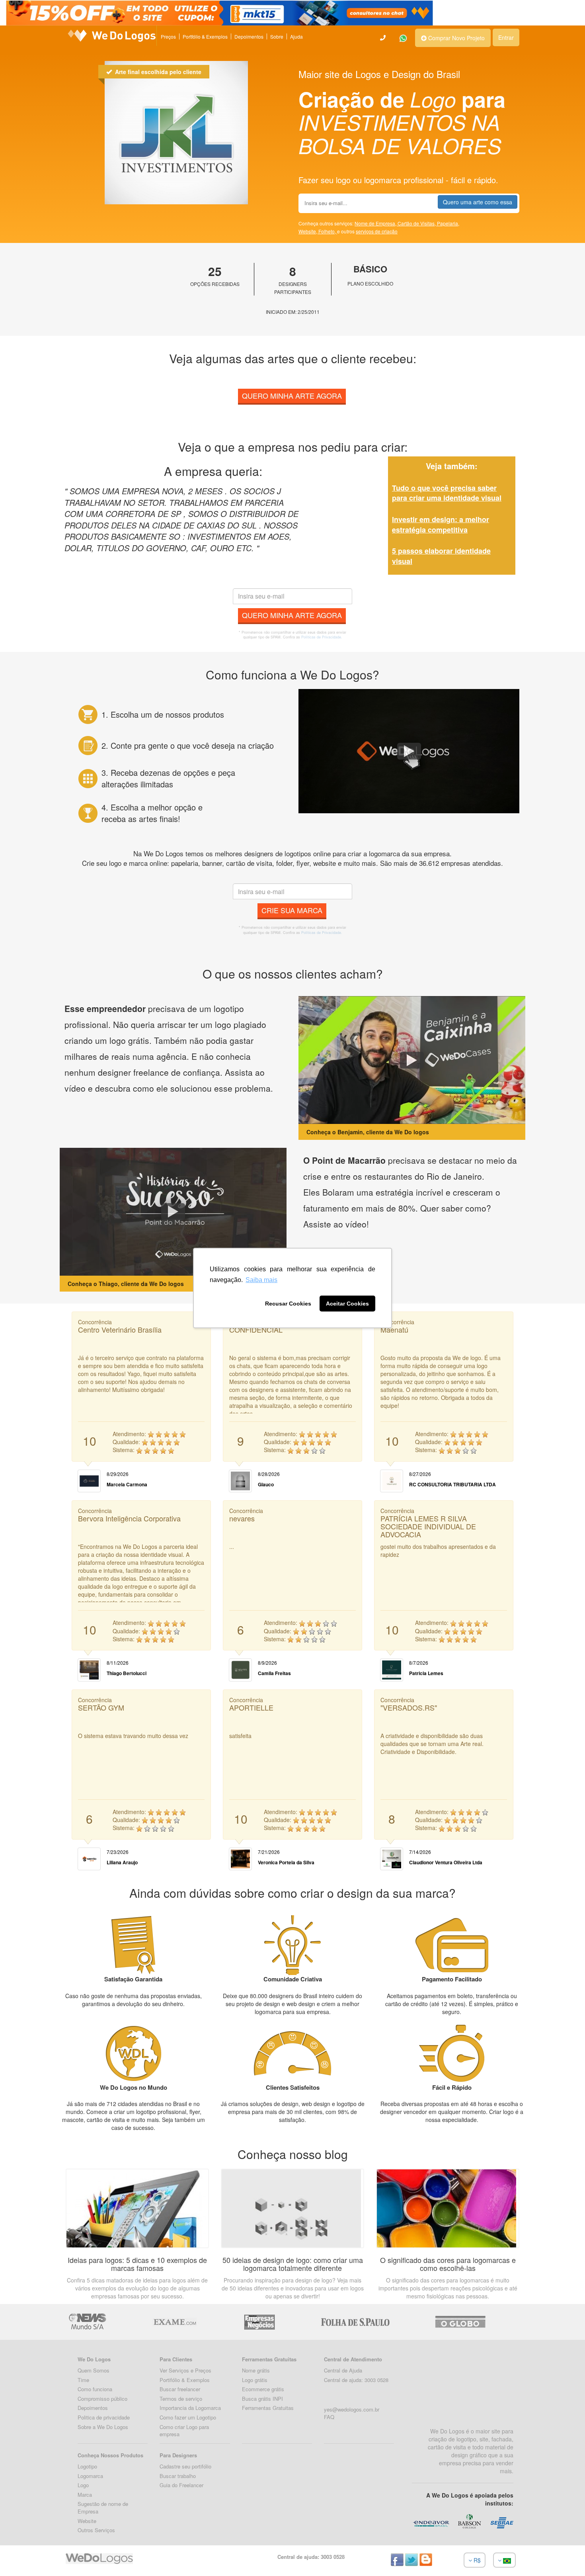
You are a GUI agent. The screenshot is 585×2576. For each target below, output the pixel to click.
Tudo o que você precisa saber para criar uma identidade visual (447, 493)
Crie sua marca (292, 910)
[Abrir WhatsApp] (20, 2556)
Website (87, 2521)
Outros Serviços (96, 2530)
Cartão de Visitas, (417, 223)
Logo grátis (255, 2380)
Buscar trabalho (178, 2476)
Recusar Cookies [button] (288, 1304)
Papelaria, (448, 223)
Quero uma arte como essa (478, 202)
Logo (83, 2485)
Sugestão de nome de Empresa (103, 2507)
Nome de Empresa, (376, 223)
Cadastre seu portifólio (185, 2466)
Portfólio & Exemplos (205, 36)
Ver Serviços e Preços (185, 2370)
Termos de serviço (181, 2399)
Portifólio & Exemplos (185, 2380)
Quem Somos (94, 2370)
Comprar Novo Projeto (456, 38)
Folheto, (328, 231)
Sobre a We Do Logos (103, 2427)
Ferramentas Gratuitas (268, 2408)
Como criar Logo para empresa (184, 2431)
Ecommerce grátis (263, 2389)
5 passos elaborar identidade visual (441, 556)
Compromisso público (102, 2399)
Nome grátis (256, 2370)
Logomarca (90, 2476)
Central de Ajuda (343, 2370)
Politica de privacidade (104, 2417)
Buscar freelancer (180, 2389)
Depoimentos (249, 36)
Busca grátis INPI (262, 2399)
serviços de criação (377, 231)
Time (83, 2380)
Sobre (277, 36)
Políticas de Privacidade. (322, 637)
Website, (308, 231)
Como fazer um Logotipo (188, 2417)
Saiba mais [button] (261, 1280)
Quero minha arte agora (292, 395)
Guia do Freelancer (181, 2485)
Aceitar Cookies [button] (347, 1304)
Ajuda (296, 36)
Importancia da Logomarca (190, 2408)
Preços (168, 36)
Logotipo (87, 2466)
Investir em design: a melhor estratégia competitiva (441, 525)
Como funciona (95, 2389)
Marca (85, 2495)
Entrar (506, 37)
